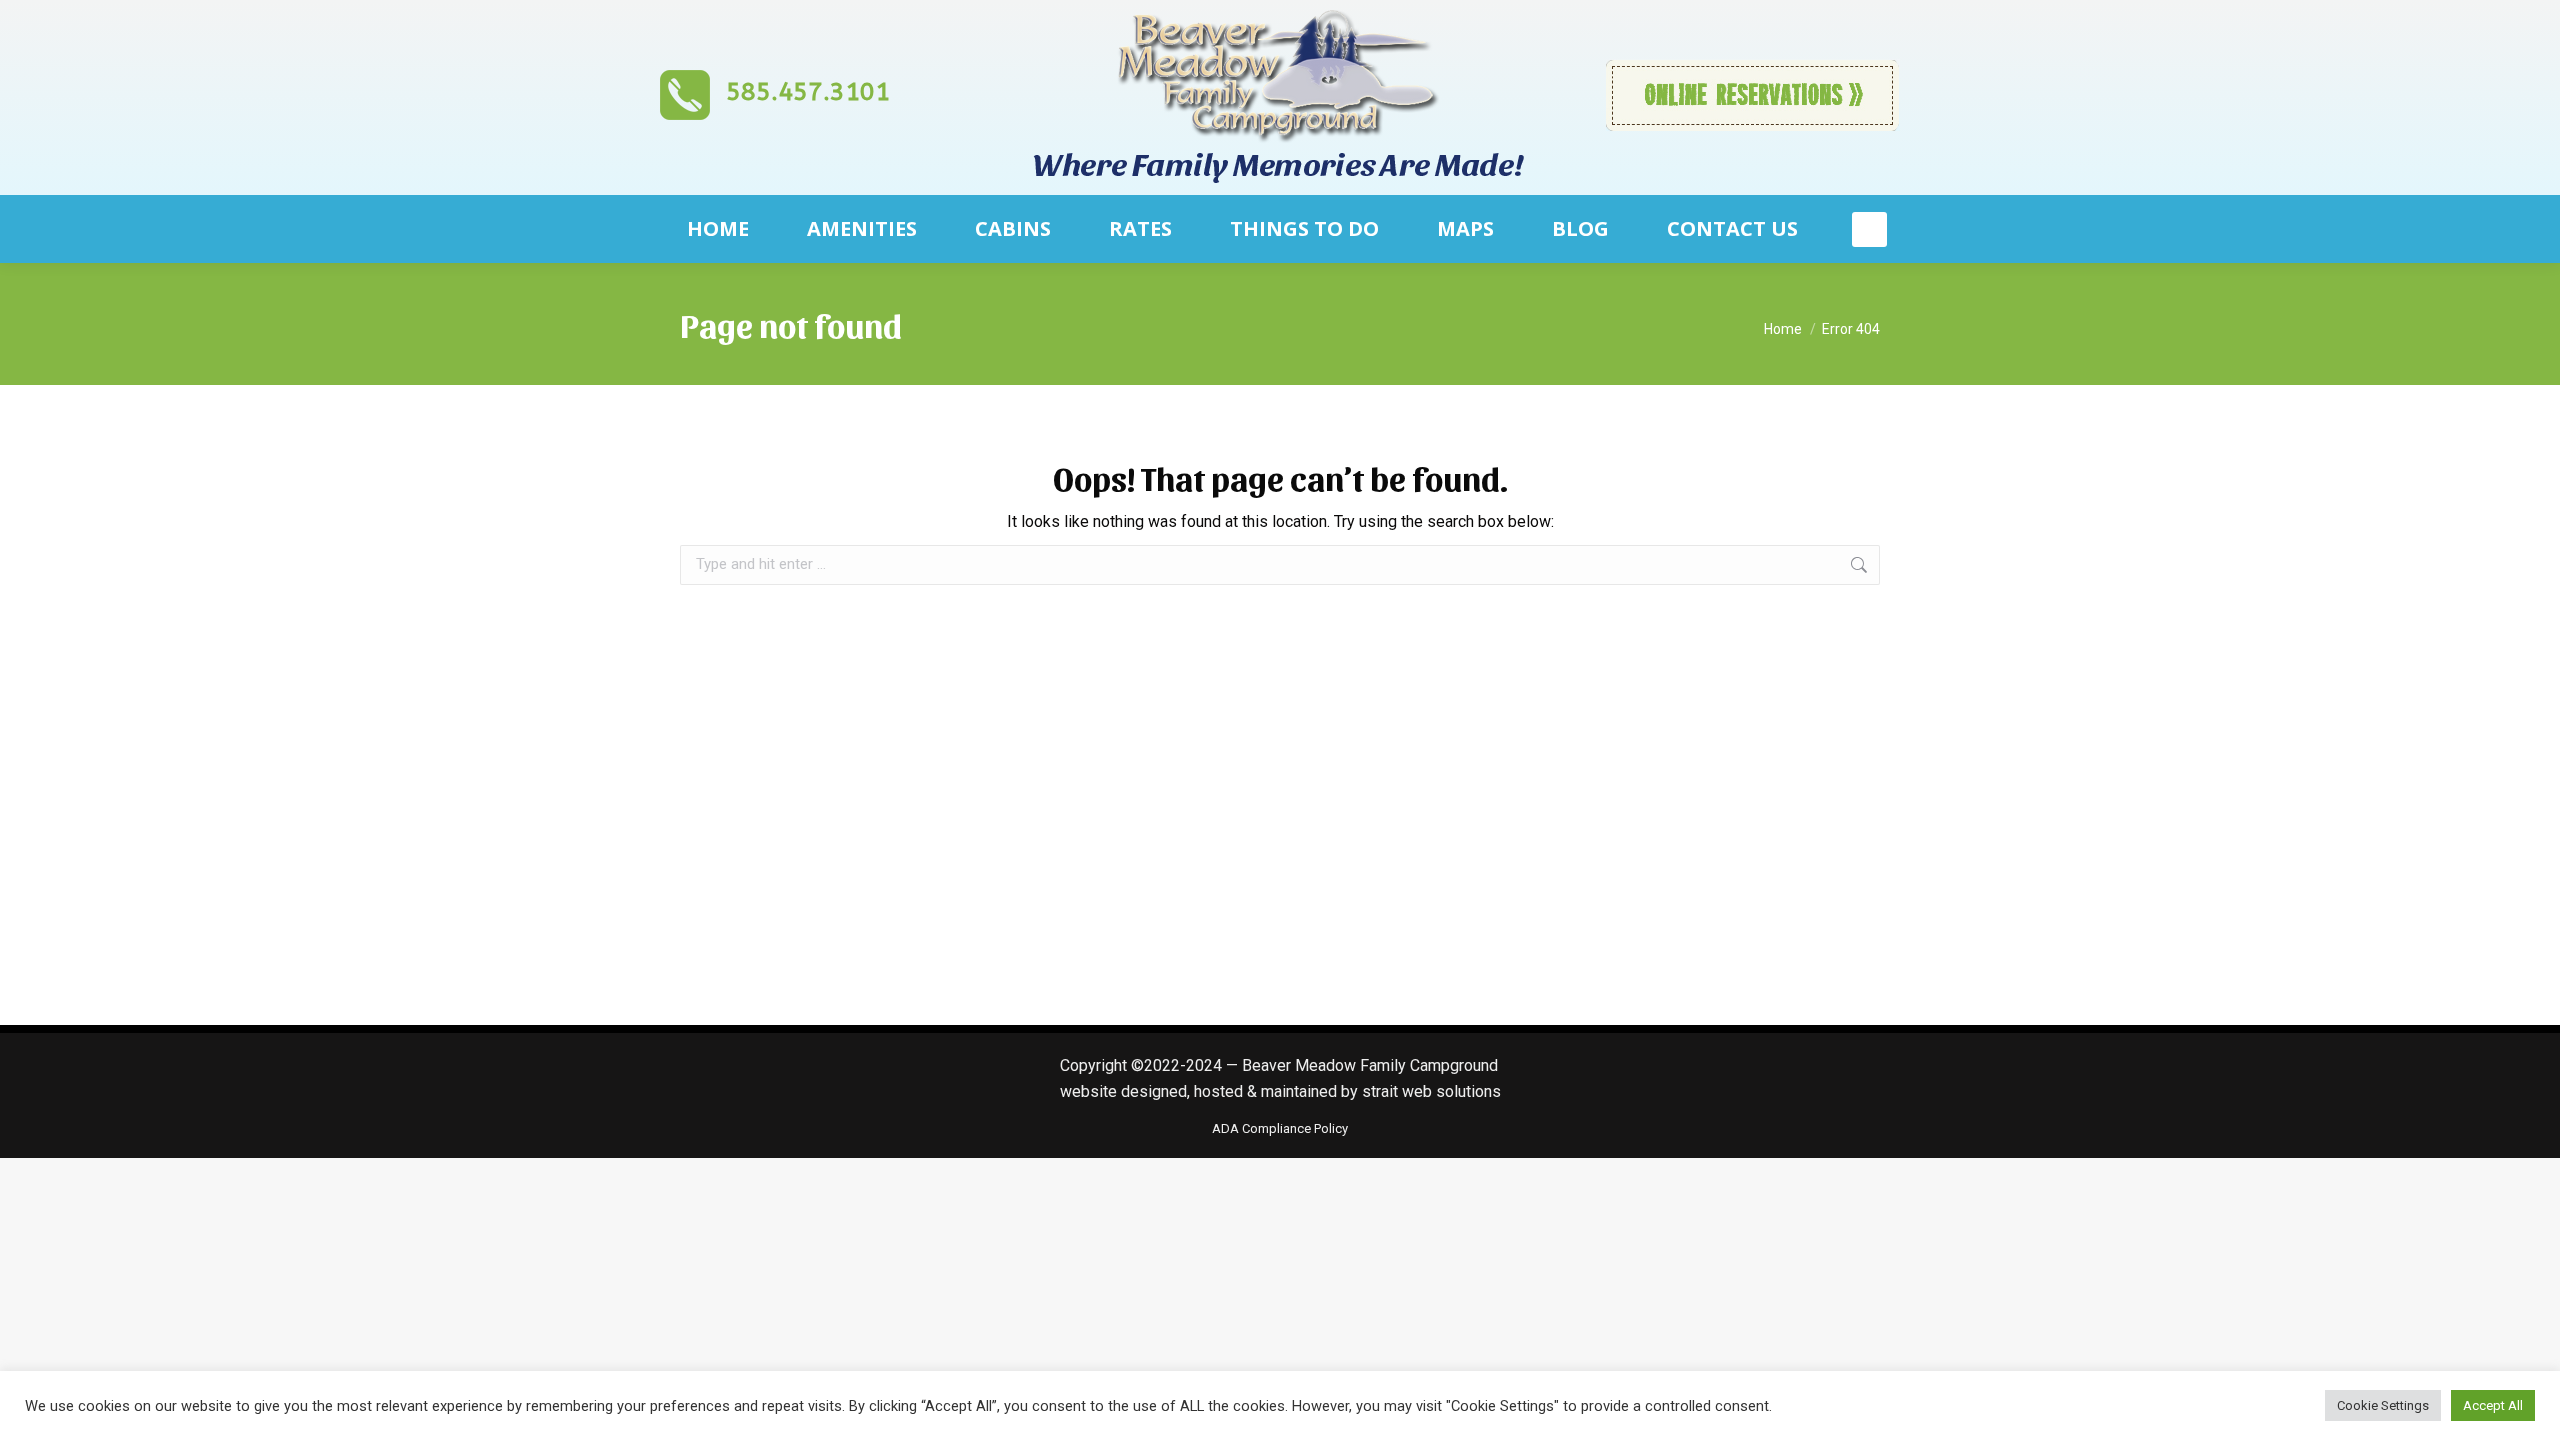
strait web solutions (1429, 1091)
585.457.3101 (808, 92)
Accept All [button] (2493, 1405)
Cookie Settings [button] (2383, 1405)
